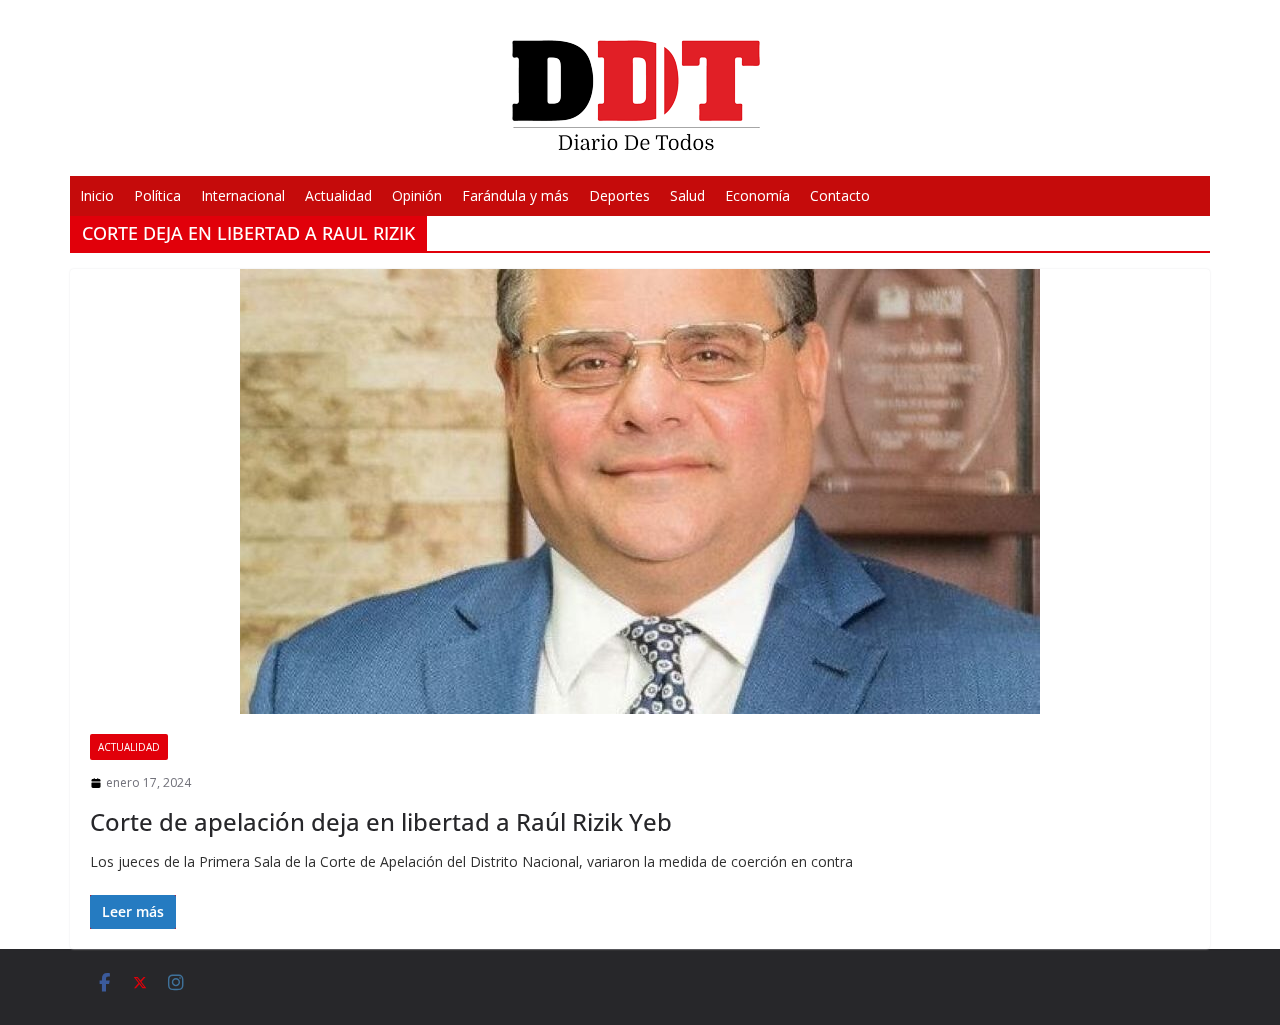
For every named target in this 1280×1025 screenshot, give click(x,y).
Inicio (97, 195)
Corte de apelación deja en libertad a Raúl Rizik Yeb (381, 821)
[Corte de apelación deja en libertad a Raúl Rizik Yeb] (640, 491)
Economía (757, 195)
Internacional (243, 195)
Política (157, 195)
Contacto (840, 195)
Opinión (417, 195)
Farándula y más (515, 195)
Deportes (619, 195)
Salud (687, 195)
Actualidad (338, 195)
